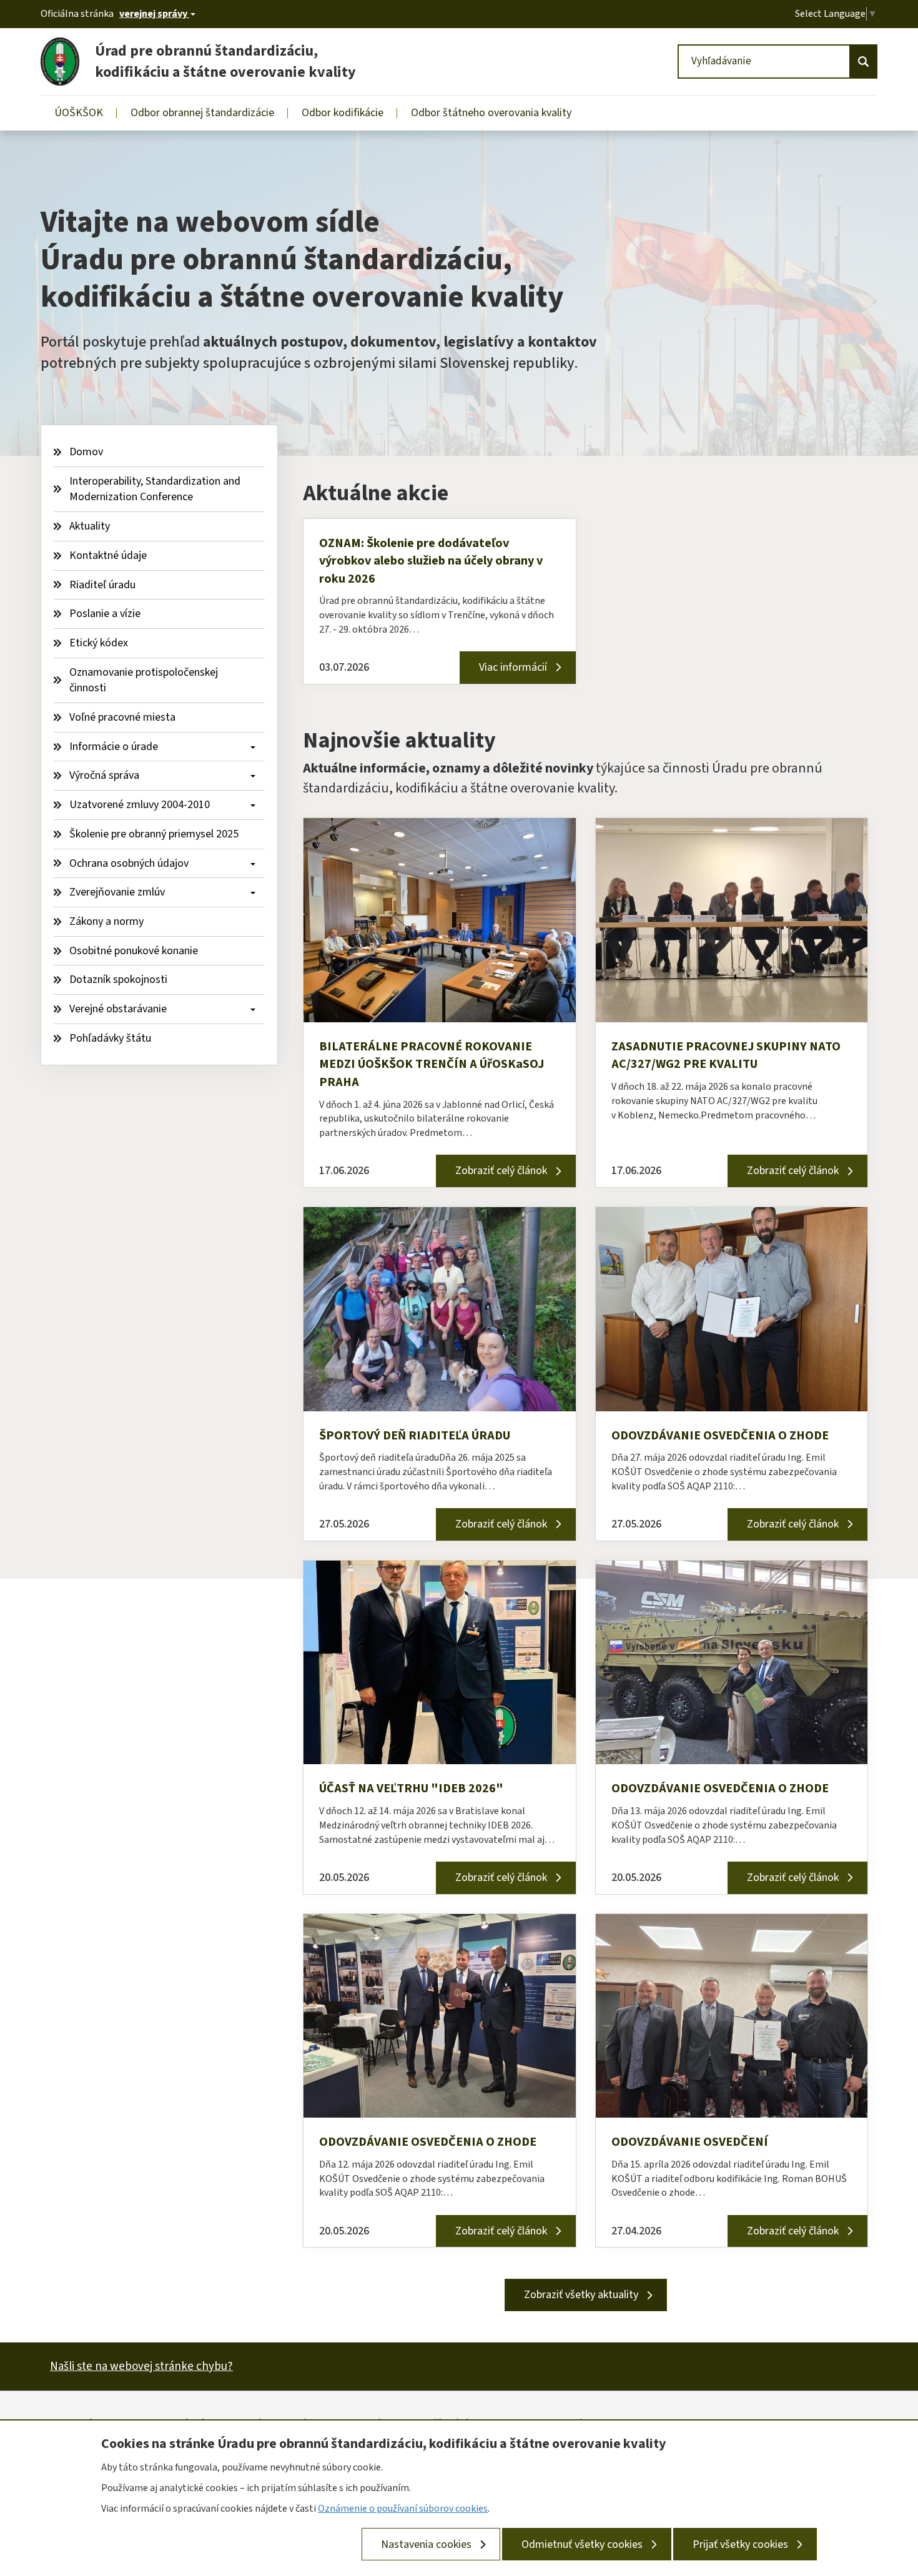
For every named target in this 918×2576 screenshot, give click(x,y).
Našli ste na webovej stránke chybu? (141, 2366)
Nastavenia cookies (426, 2544)
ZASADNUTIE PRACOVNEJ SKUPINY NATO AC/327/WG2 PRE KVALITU (726, 1056)
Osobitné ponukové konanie (134, 951)
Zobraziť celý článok (501, 1171)
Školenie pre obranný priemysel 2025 (154, 834)
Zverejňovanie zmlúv (118, 892)
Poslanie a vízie (105, 614)
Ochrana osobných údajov (130, 863)
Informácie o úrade (115, 747)
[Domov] (65, 62)
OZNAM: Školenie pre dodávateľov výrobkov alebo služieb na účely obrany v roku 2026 (431, 561)
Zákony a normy (106, 921)
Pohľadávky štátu (110, 1038)
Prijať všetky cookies (740, 2544)
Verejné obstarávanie (119, 1009)
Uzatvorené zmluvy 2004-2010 (141, 805)
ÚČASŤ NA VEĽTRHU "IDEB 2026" (411, 1789)
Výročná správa (106, 775)
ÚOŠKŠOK (79, 113)
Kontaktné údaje (108, 555)
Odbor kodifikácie (343, 113)
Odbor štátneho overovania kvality (491, 113)
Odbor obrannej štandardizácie (202, 113)
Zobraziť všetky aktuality (581, 2295)
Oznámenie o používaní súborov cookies (403, 2508)
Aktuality (90, 526)
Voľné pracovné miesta (122, 717)
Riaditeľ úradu (102, 585)
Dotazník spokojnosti (118, 980)
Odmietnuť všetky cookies (582, 2544)
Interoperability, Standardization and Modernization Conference (156, 489)
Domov (86, 452)
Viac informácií (513, 667)
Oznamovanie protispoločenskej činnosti (145, 680)
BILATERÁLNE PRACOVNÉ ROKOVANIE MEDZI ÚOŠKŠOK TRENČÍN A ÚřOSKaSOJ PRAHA (432, 1064)
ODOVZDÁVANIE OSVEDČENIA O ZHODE (720, 1436)
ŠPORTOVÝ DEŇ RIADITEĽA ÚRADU (415, 1436)
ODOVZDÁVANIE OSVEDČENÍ (690, 2142)
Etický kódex (99, 643)
